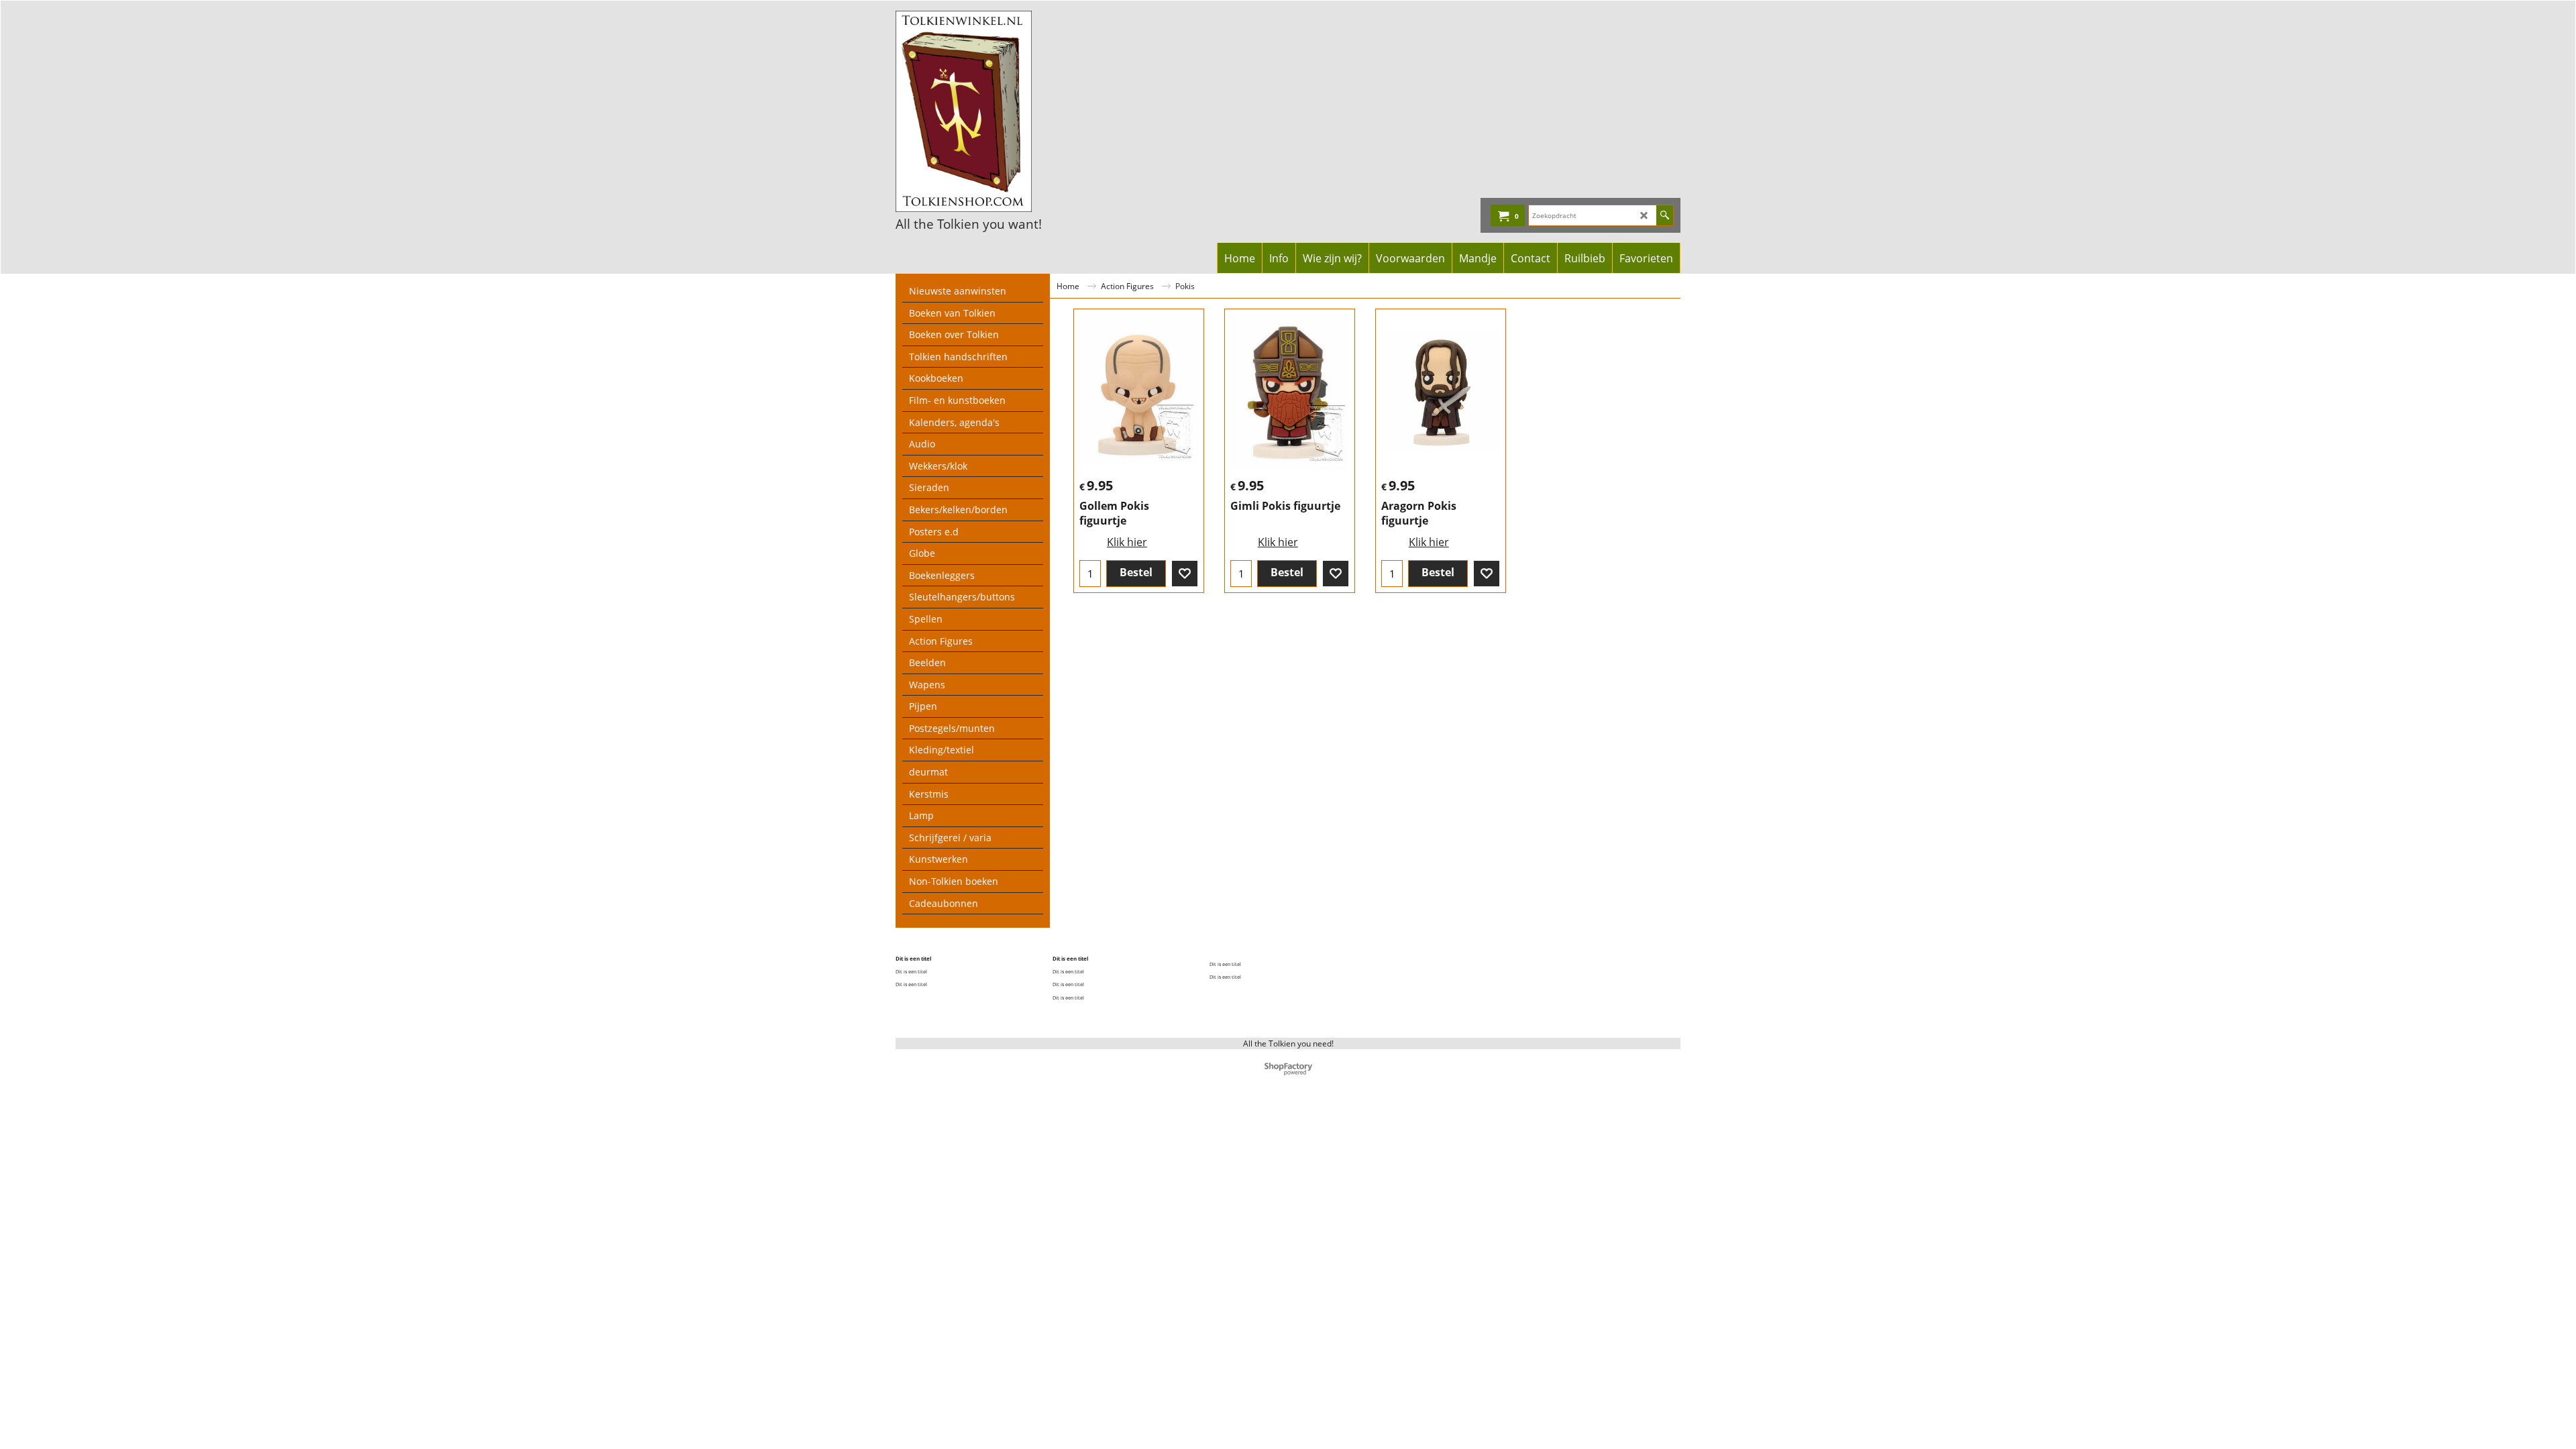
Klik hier (1127, 542)
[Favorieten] (1185, 574)
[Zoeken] (1665, 215)
